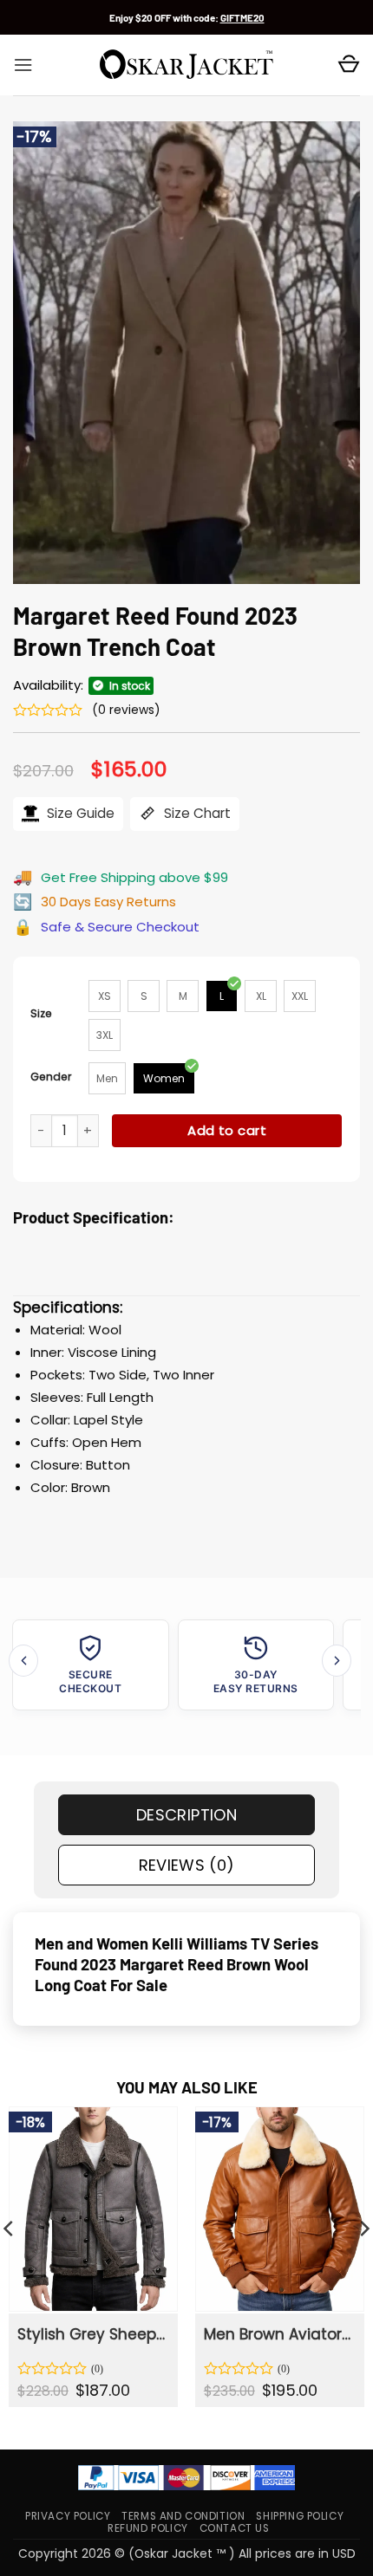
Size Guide (79, 813)
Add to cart (227, 1130)
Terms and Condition (183, 2516)
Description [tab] (186, 1815)
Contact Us (235, 2528)
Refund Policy (148, 2528)
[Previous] (23, 1661)
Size (41, 1013)
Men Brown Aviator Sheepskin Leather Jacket (278, 2334)
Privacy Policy (68, 2516)
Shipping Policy (300, 2516)
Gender (51, 1077)
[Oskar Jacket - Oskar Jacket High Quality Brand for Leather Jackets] (186, 65)
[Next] (337, 1661)
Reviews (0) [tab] (187, 1865)
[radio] (105, 996)
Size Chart (196, 813)
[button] (23, 65)
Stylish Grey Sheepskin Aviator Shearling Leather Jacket (92, 2334)
